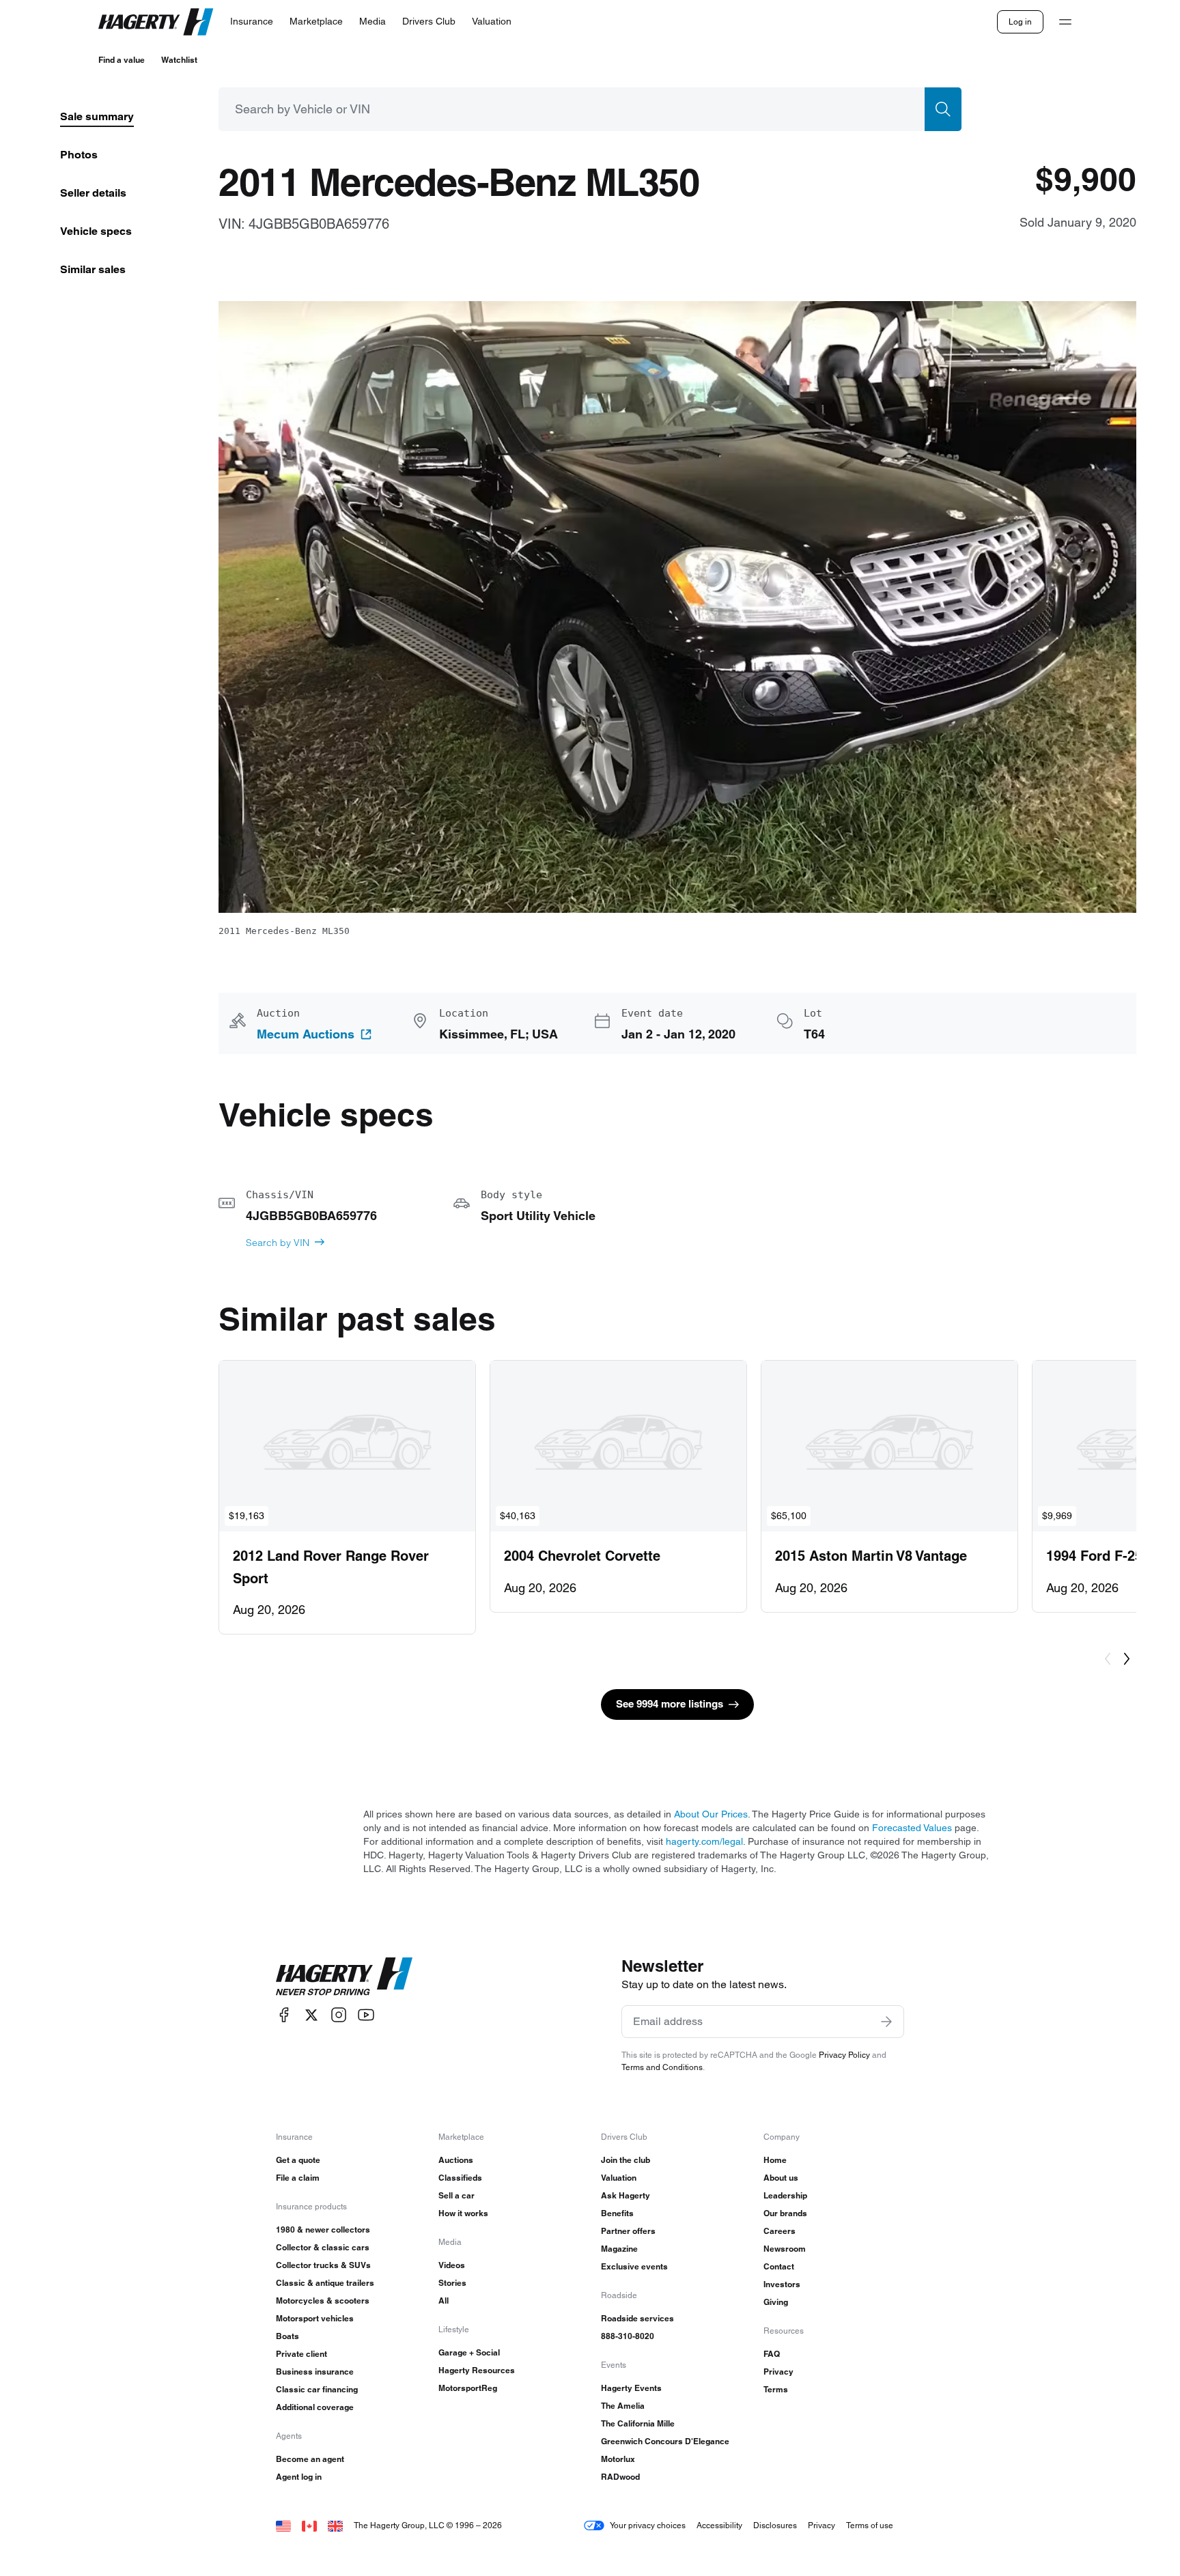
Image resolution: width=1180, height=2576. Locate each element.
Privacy (778, 2372)
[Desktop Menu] (1065, 22)
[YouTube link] (366, 2015)
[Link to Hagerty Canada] (309, 2525)
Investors (782, 2284)
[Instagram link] (339, 2015)
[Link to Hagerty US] (283, 2525)
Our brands (785, 2213)
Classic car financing (317, 2389)
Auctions (456, 2160)
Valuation (619, 2178)
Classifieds (460, 2178)
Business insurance (315, 2372)
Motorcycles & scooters (323, 2301)
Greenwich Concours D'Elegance (665, 2441)
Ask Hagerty (626, 2195)
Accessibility (719, 2525)
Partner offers (628, 2231)
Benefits (617, 2213)
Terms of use (870, 2525)
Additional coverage (315, 2407)
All (444, 2301)
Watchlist (179, 60)
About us (781, 2178)
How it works (463, 2213)
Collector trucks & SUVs (323, 2265)
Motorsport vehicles (315, 2318)
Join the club (626, 2160)
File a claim (298, 2178)
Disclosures (775, 2525)
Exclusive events (634, 2266)
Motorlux (618, 2459)
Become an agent (310, 2459)
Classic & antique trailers (325, 2283)
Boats (287, 2336)
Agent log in (299, 2477)
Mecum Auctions (306, 1034)
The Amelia (623, 2406)
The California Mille (638, 2423)
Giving (776, 2302)
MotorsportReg (468, 2388)
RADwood (620, 2477)
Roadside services (637, 2318)
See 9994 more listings (670, 1704)
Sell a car (456, 2195)
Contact (779, 2266)
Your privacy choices (648, 2525)
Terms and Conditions (662, 2067)
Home (775, 2160)
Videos (452, 2265)
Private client (301, 2354)
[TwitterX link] (311, 2015)
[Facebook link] (284, 2015)
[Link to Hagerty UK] (335, 2525)
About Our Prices (711, 1814)
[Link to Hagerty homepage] (344, 1977)
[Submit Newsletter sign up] (886, 2022)
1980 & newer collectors (323, 2230)
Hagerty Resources (477, 2370)
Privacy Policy (844, 2055)
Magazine (619, 2249)
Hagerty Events (631, 2388)
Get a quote (298, 2160)
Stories (452, 2283)
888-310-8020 (628, 2336)
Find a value (122, 60)
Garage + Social (469, 2352)
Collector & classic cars (323, 2247)
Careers (779, 2231)
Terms (776, 2389)
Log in (1020, 22)
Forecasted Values (912, 1828)
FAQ (772, 2354)
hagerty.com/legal (704, 1841)
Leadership (785, 2195)
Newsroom (785, 2249)
